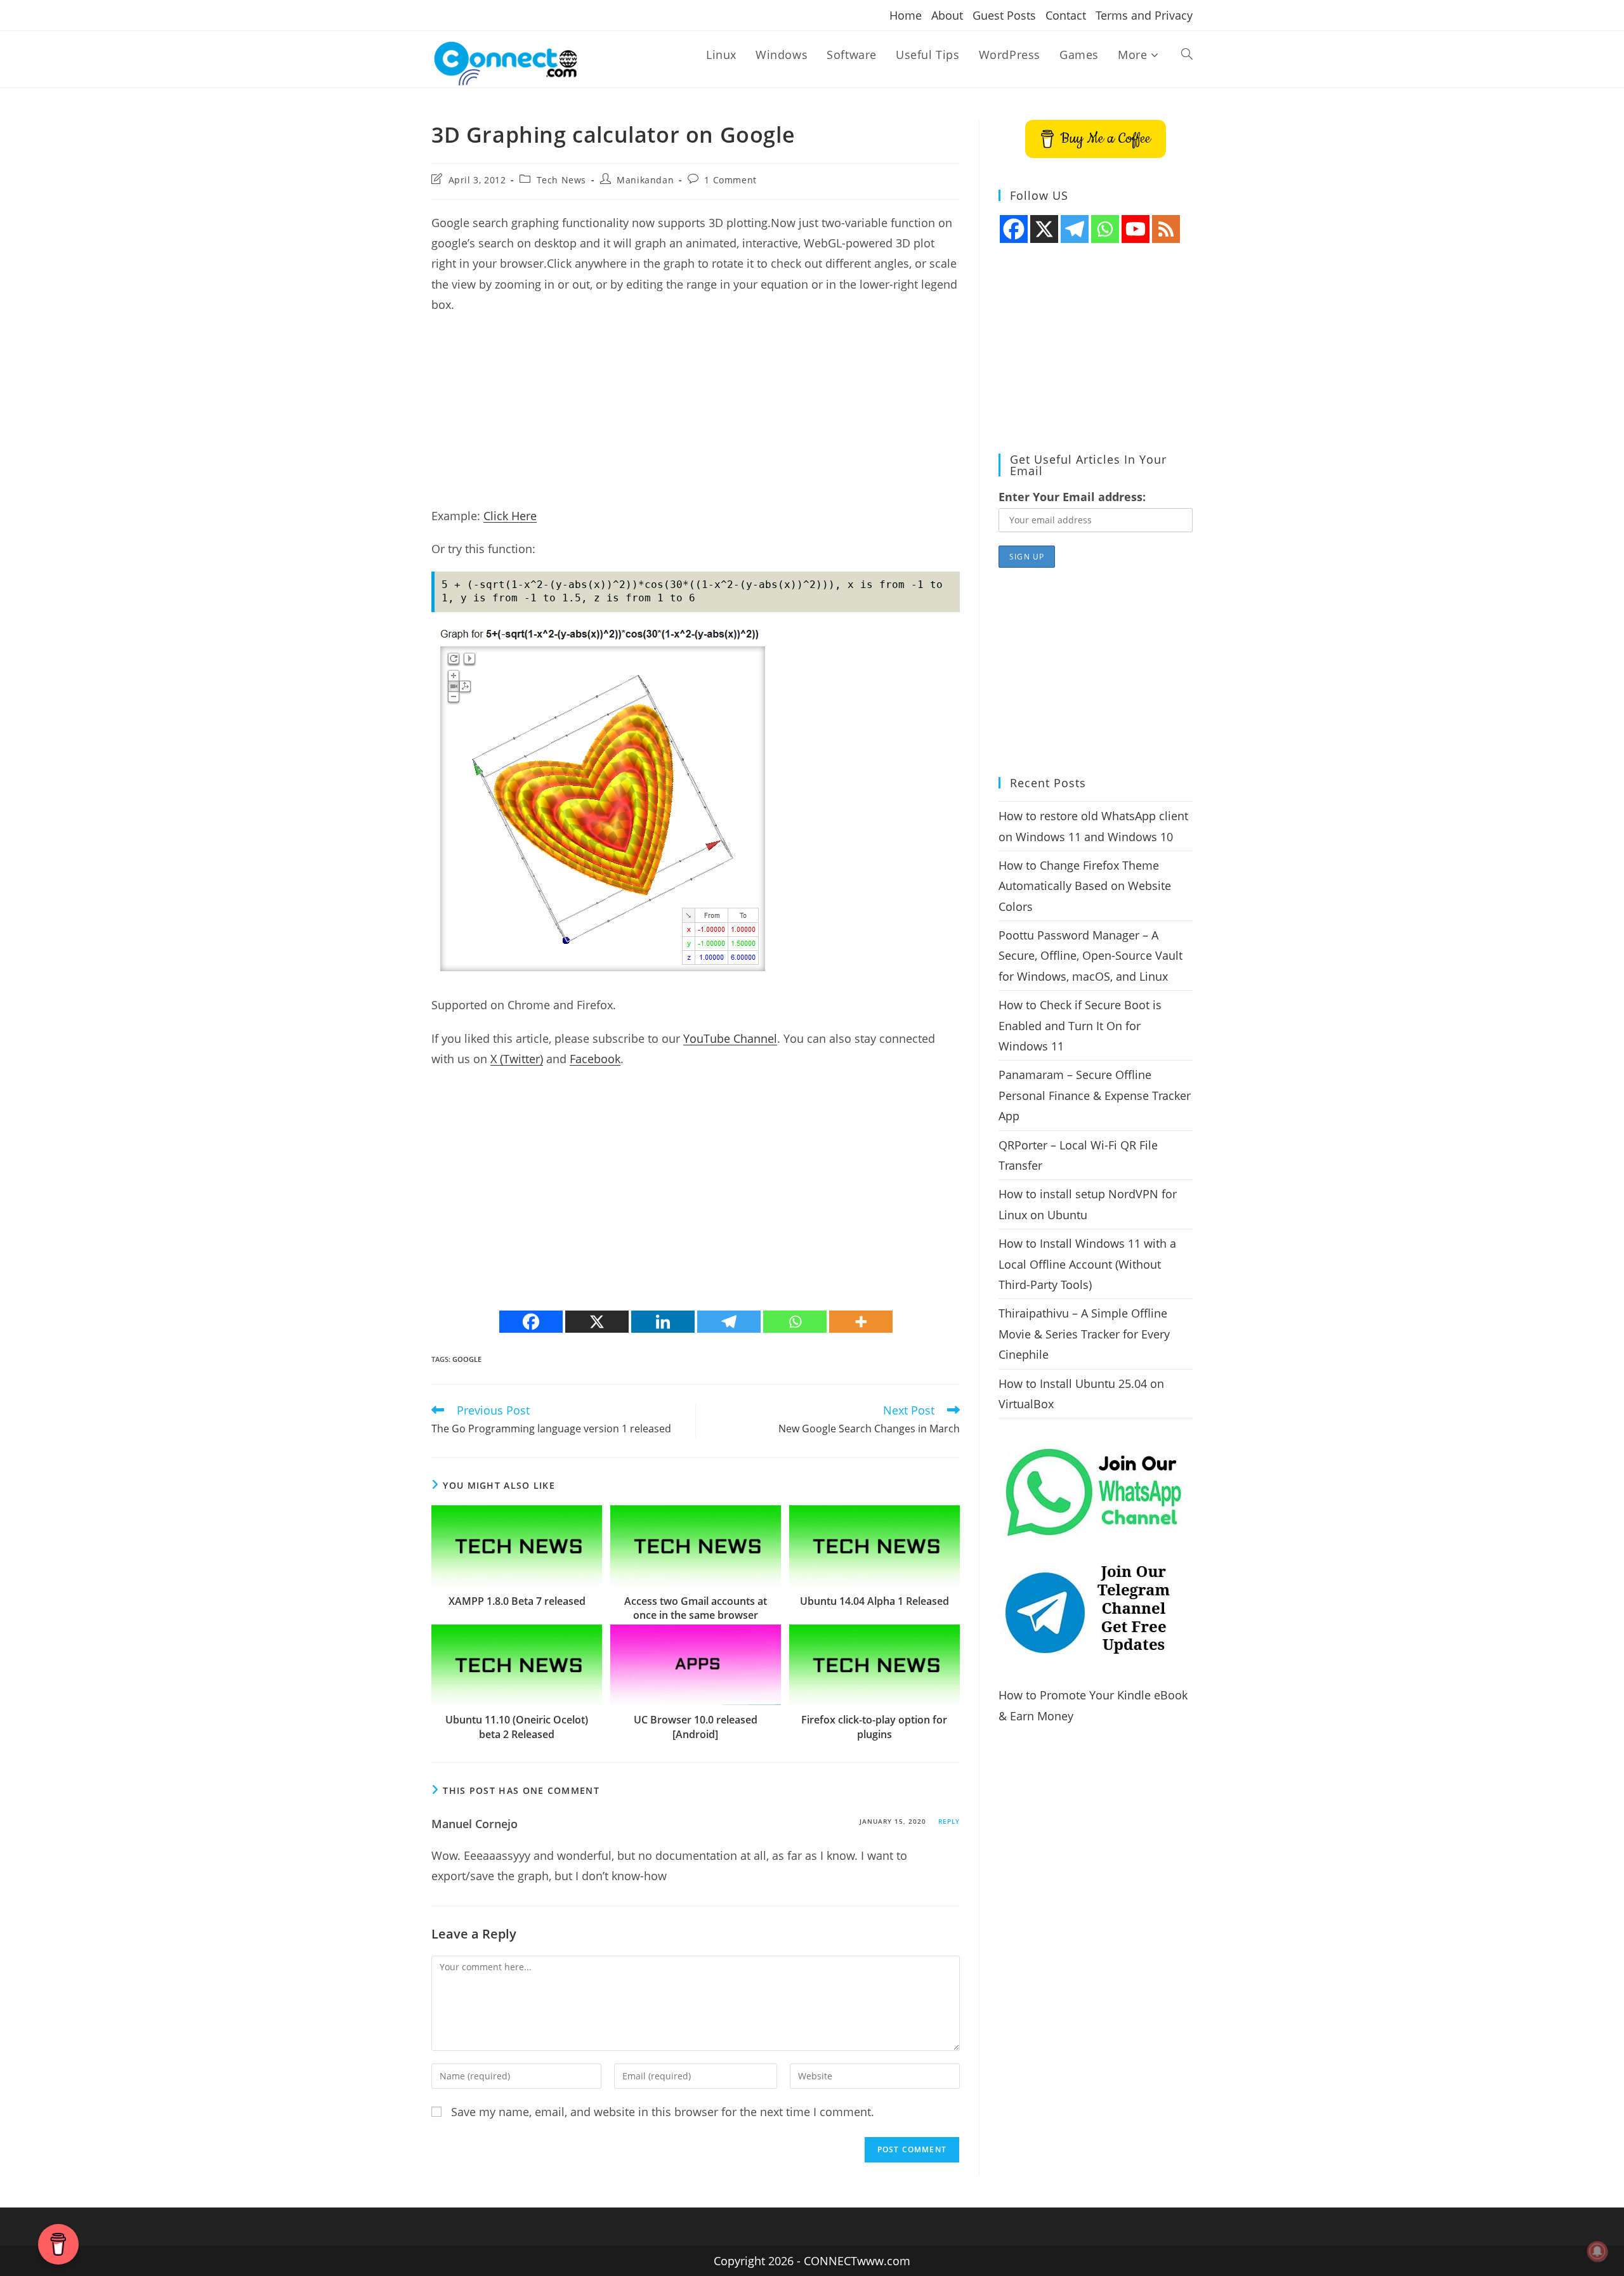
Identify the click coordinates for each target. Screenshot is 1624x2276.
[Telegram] (729, 1322)
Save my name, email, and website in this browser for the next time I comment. (663, 2112)
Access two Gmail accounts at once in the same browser (696, 1608)
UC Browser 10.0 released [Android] (696, 1727)
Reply (949, 1821)
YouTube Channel (730, 1038)
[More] (861, 1322)
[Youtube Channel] (1136, 229)
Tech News (561, 180)
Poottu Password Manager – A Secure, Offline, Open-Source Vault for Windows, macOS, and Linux (1090, 956)
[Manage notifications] (1597, 2251)
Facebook (595, 1059)
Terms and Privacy (1144, 15)
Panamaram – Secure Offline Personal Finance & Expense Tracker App (1095, 1095)
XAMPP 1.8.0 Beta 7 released (517, 1601)
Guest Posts (1004, 15)
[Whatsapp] (795, 1322)
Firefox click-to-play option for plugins (874, 1727)
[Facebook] (531, 1322)
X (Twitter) (517, 1059)
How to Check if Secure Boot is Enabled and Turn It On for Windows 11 (1080, 1025)
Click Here (510, 516)
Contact (1066, 15)
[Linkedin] (663, 1322)
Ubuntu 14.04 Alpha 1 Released (874, 1601)
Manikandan (645, 180)
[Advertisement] (696, 417)
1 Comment (730, 180)
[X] (597, 1322)
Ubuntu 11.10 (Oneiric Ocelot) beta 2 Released (517, 1727)
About (947, 15)
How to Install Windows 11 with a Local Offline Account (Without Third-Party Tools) (1087, 1264)
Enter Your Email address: (1072, 497)
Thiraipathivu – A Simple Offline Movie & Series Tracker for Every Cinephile (1084, 1334)
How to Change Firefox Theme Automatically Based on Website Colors (1085, 886)
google (467, 1359)
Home (906, 15)
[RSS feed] (1166, 229)
